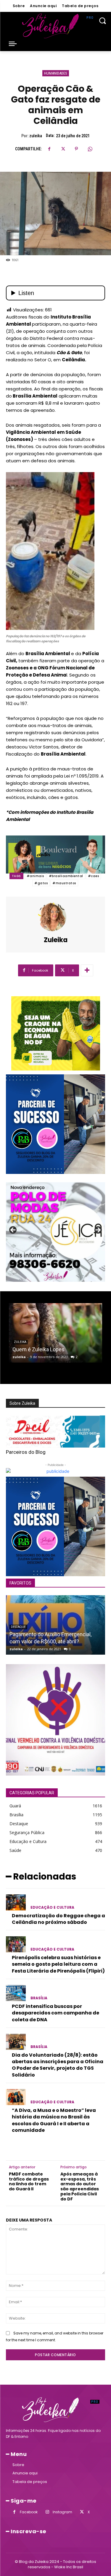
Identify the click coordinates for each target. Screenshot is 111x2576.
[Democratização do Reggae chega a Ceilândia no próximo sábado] (16, 1902)
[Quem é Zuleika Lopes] (55, 1333)
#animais (35, 876)
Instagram (62, 2512)
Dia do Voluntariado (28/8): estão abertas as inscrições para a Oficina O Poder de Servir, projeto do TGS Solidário (58, 2065)
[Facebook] (49, 149)
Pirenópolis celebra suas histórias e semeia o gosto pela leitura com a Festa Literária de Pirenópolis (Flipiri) (58, 1964)
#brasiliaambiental (66, 876)
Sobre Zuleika (22, 1403)
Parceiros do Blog (26, 1452)
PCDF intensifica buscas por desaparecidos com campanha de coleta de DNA (55, 2013)
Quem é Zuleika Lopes (38, 1349)
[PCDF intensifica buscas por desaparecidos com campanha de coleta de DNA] (16, 1993)
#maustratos (64, 883)
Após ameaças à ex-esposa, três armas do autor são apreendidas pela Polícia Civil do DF (80, 2187)
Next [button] (98, 1230)
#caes (94, 876)
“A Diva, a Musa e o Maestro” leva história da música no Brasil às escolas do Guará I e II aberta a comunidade (54, 2120)
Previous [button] (13, 1230)
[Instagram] (47, 2512)
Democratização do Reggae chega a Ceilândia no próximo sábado (58, 1919)
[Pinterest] (76, 149)
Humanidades (56, 73)
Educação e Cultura (52, 1907)
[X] (63, 149)
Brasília (39, 1998)
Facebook (29, 2512)
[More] (87, 970)
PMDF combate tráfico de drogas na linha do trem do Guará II (29, 2182)
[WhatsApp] (90, 149)
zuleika (36, 136)
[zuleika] (56, 917)
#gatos (41, 883)
